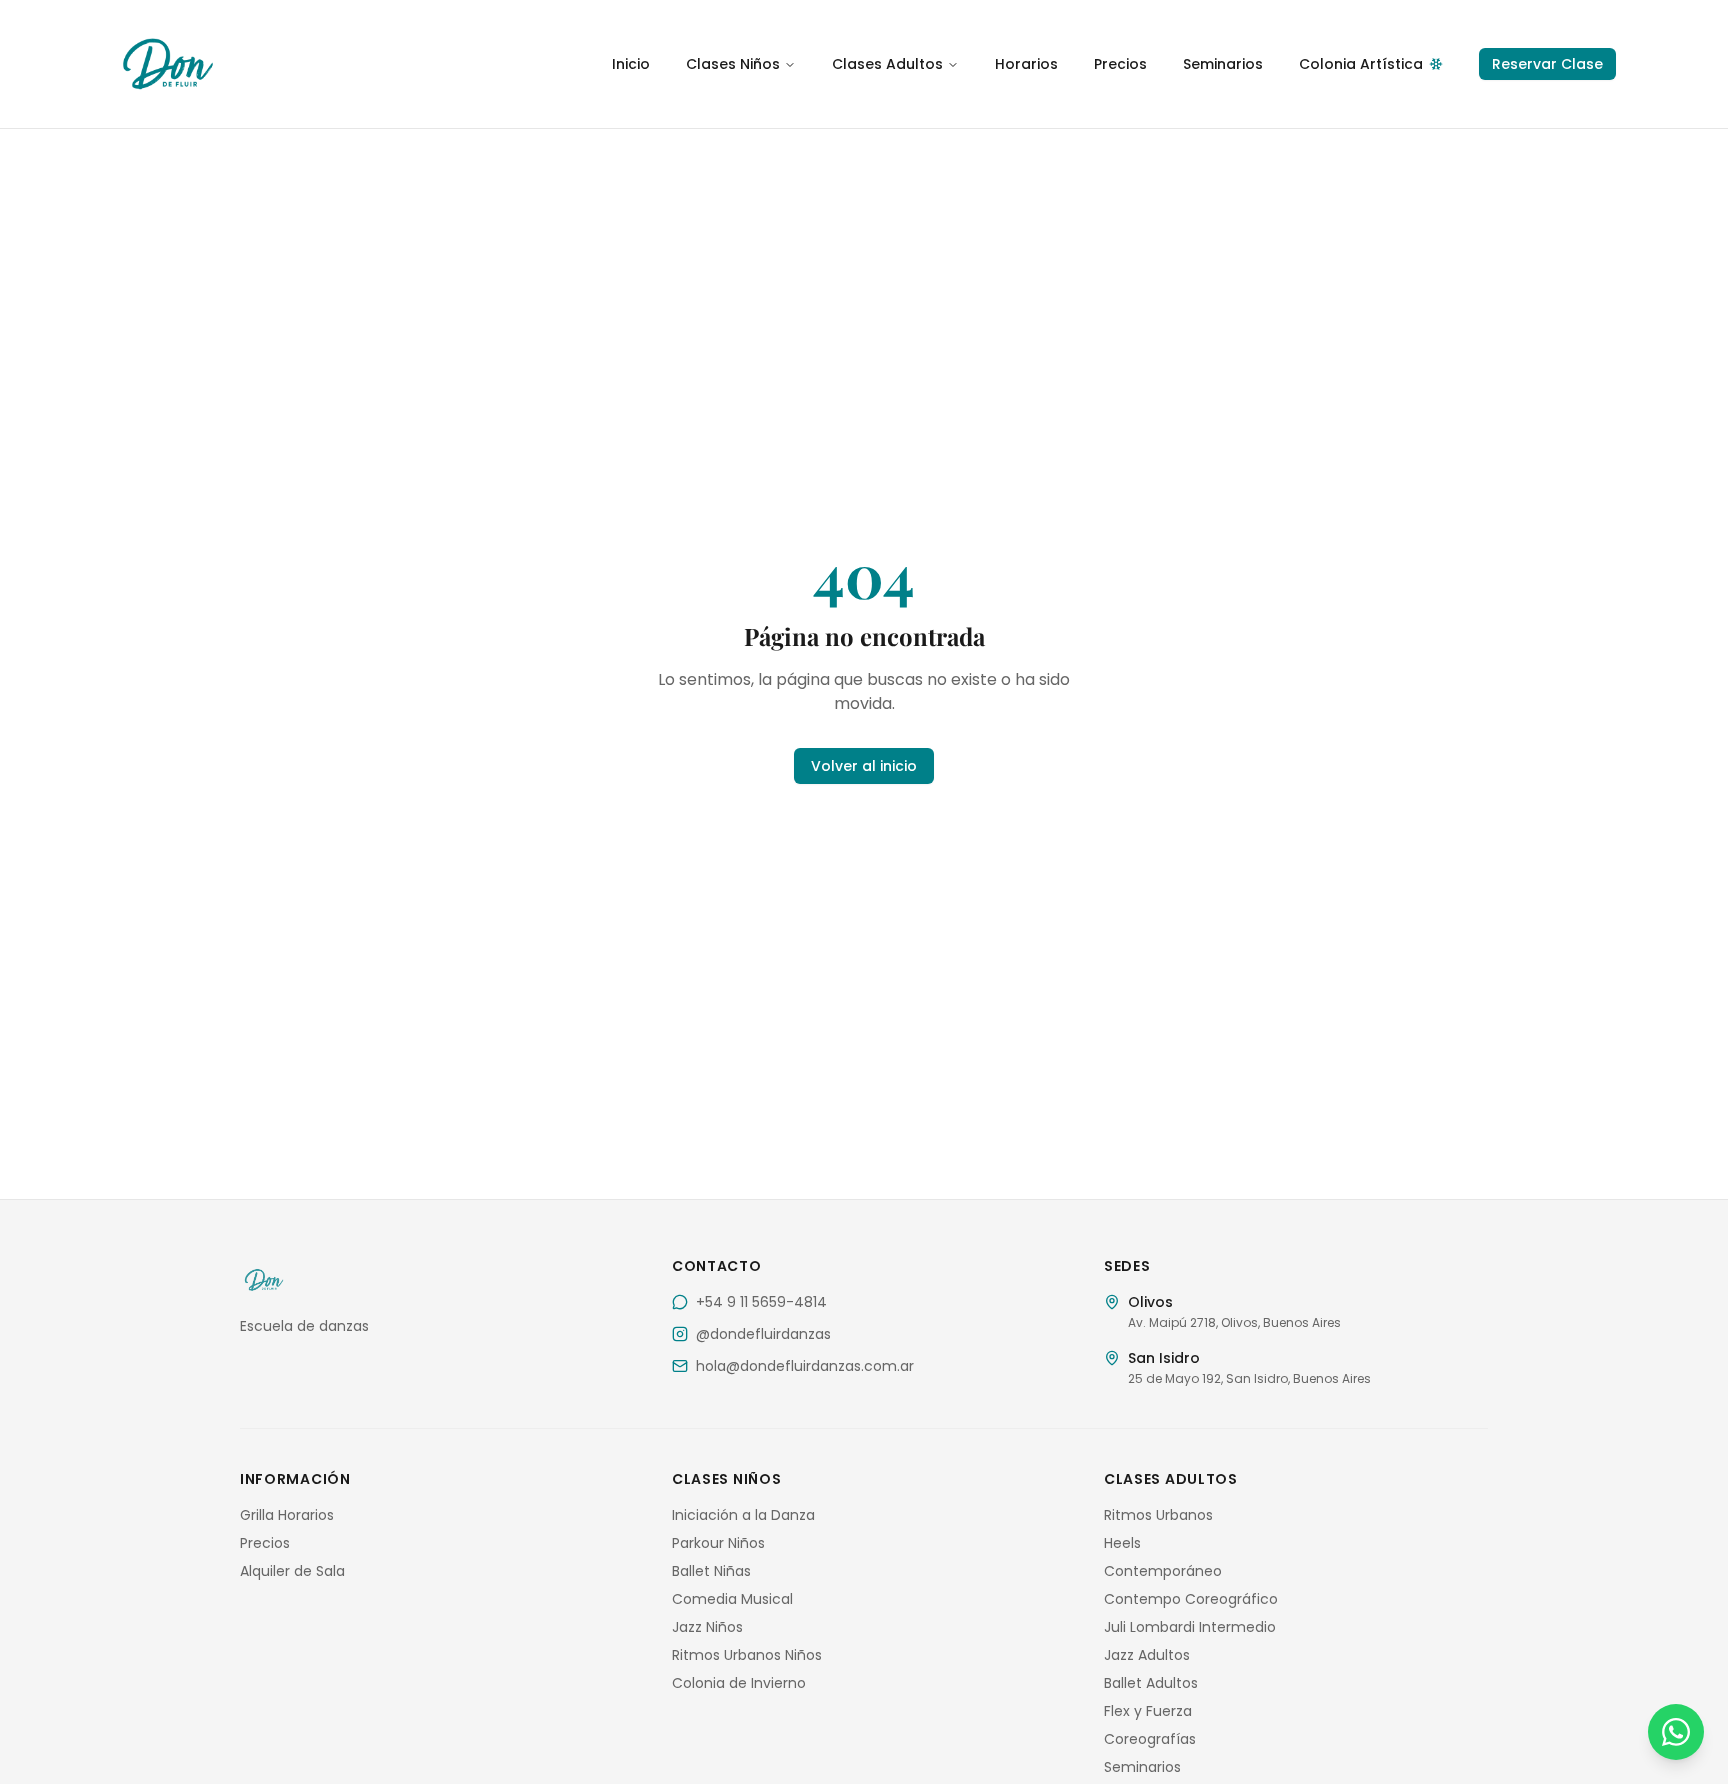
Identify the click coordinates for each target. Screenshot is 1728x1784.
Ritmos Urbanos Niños (747, 1655)
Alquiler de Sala (292, 1571)
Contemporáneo (1163, 1571)
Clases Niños (733, 64)
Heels (1122, 1543)
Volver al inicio (864, 766)
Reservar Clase (1547, 64)
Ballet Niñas (711, 1571)
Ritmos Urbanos (1158, 1515)
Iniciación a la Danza (743, 1515)
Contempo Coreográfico (1191, 1599)
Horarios (1026, 64)
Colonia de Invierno (739, 1683)
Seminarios (1223, 64)
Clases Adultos (887, 64)
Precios (1120, 64)
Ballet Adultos (1151, 1683)
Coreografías (1150, 1739)
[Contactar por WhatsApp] (1676, 1732)
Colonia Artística (1361, 64)
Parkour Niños (718, 1543)
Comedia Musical (732, 1599)
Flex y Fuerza (1148, 1711)
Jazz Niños (707, 1627)
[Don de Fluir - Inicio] (304, 64)
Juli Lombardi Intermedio (1190, 1627)
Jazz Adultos (1147, 1655)
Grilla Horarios (287, 1515)
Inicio (631, 64)
